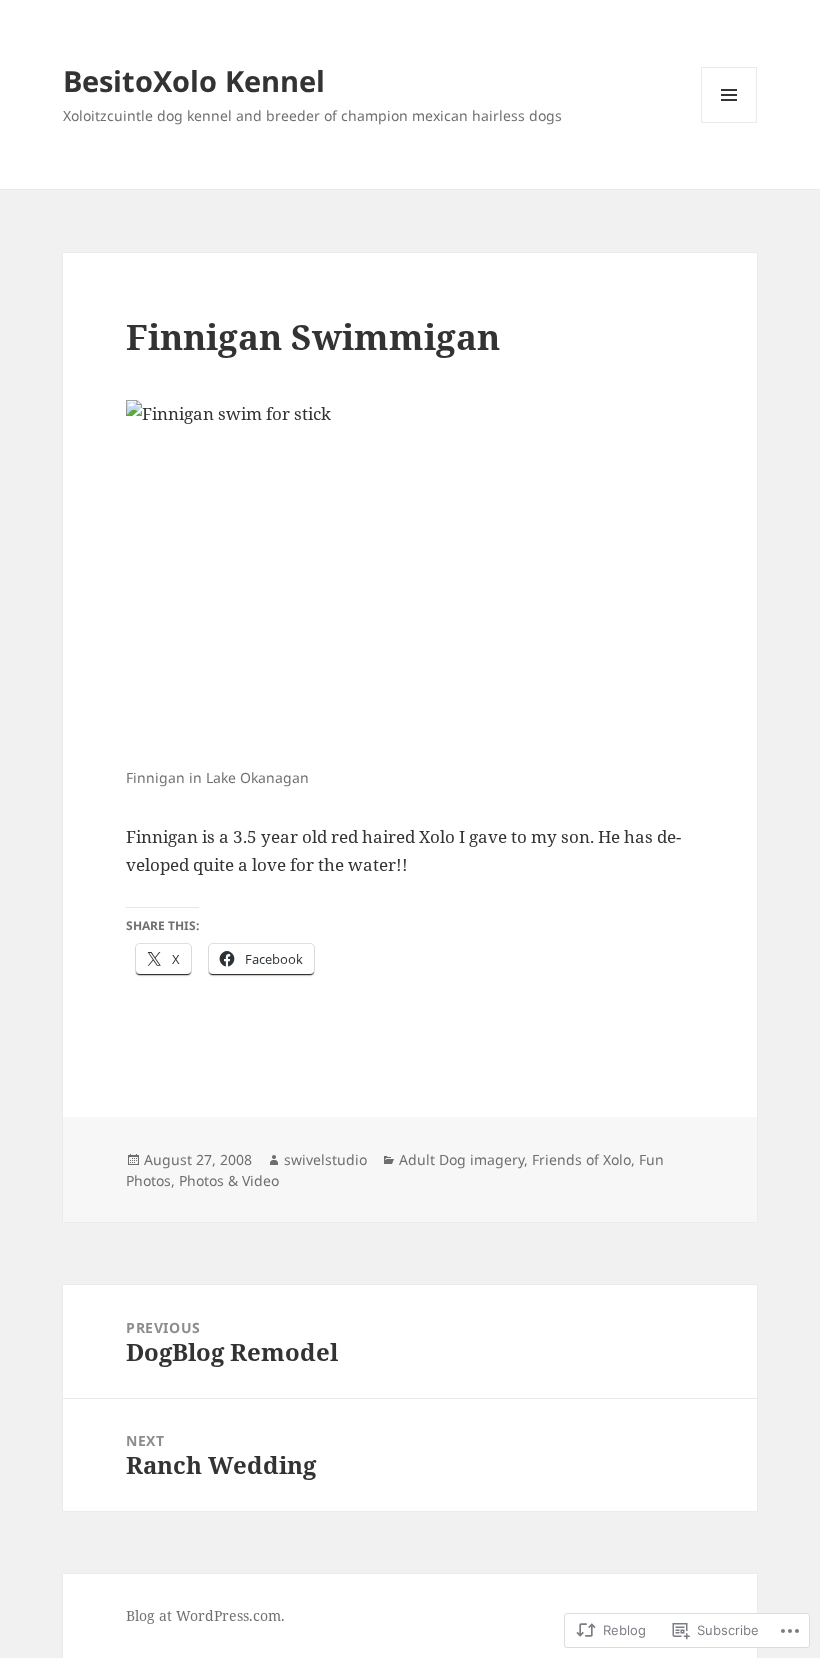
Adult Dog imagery (461, 1159)
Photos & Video (229, 1180)
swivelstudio (325, 1159)
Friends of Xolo (581, 1159)
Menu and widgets (729, 122)
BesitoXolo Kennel (194, 80)
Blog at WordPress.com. (205, 1615)
